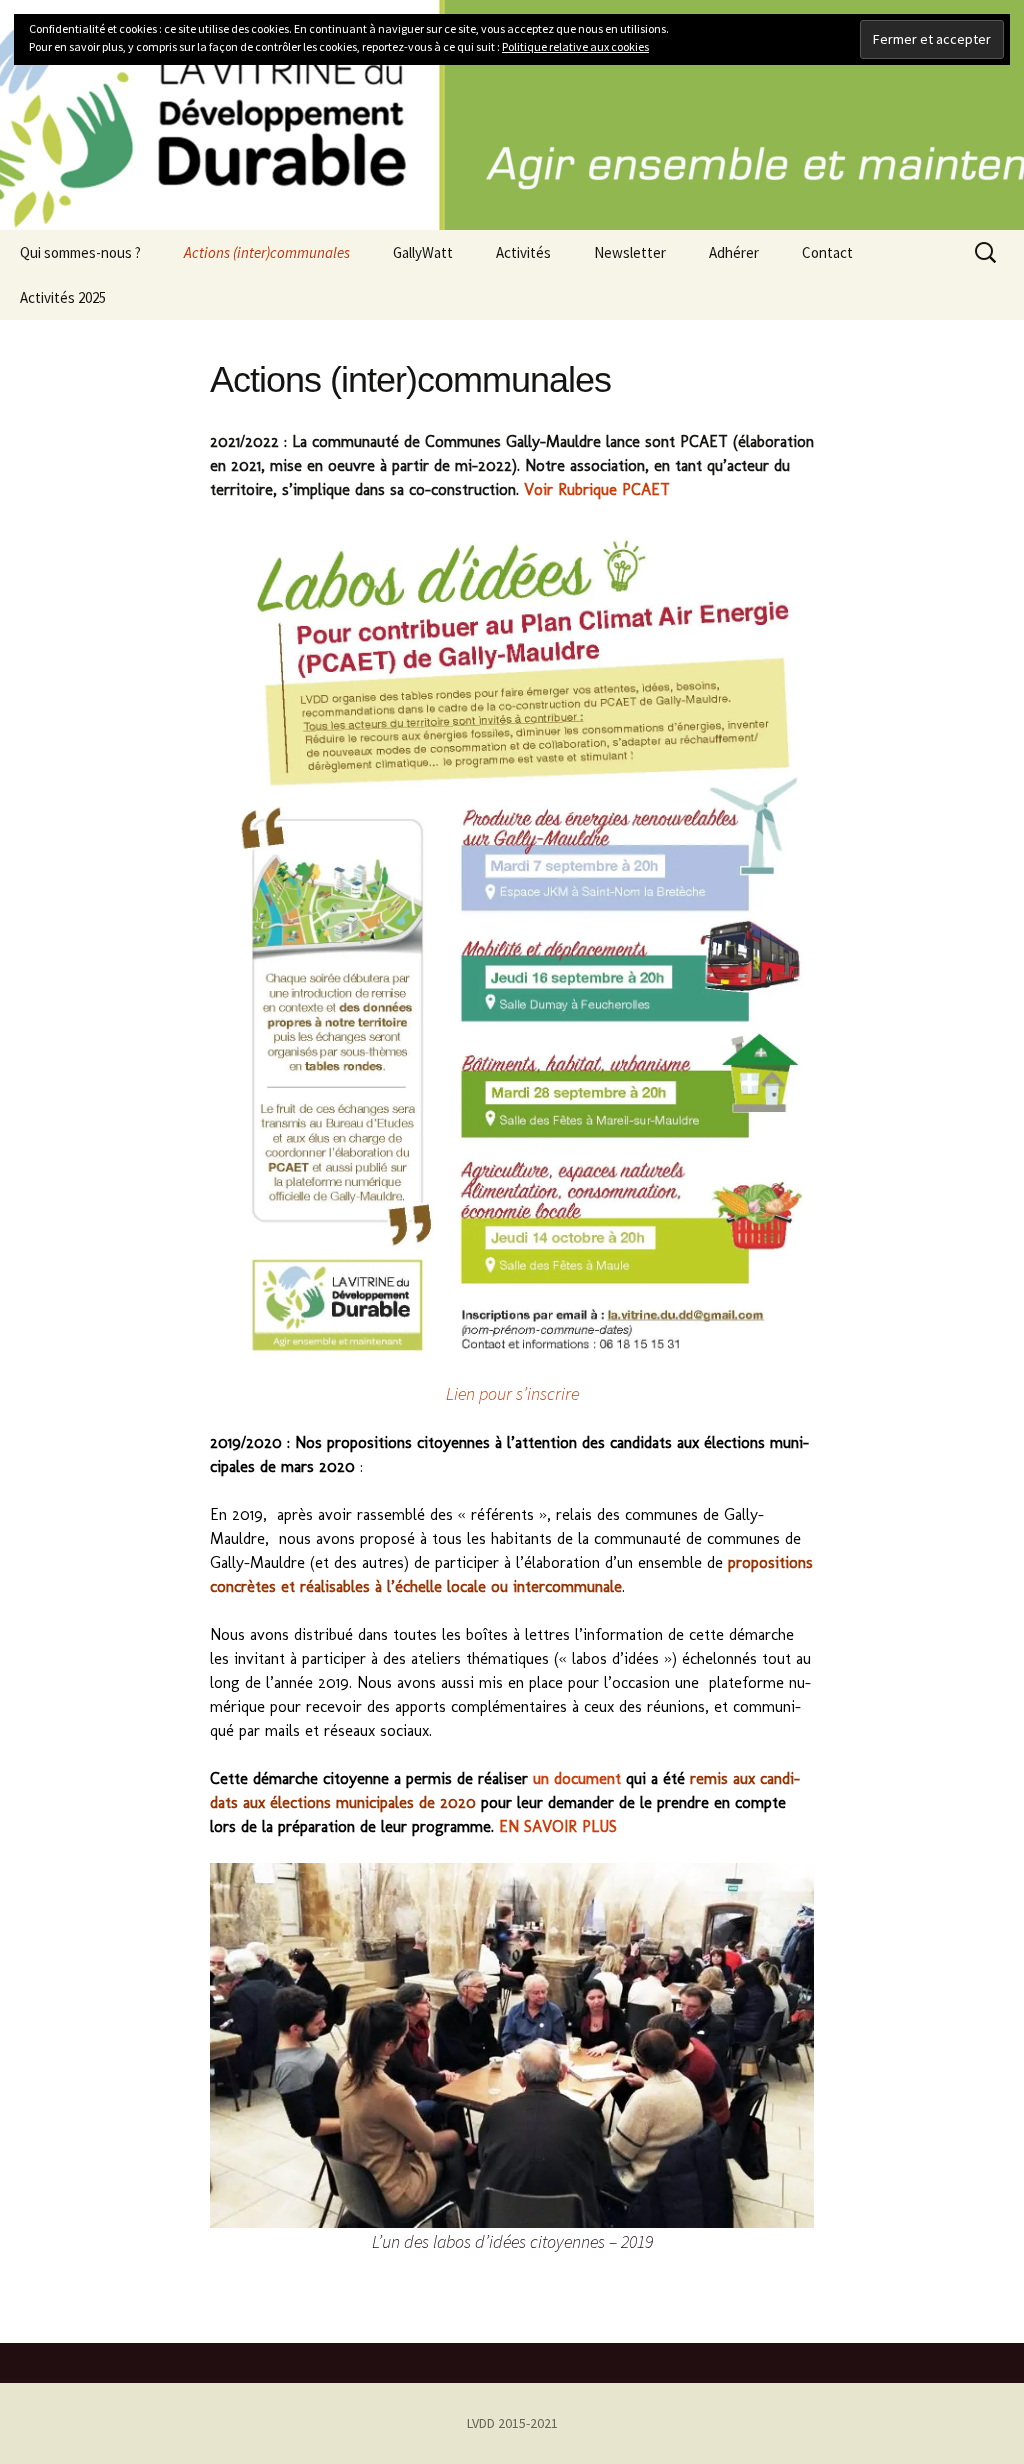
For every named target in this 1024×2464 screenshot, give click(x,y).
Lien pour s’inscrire (512, 1393)
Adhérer (734, 252)
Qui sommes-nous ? (80, 252)
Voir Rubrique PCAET (597, 489)
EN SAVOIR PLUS (558, 1826)
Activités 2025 (63, 297)
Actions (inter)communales (267, 252)
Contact (827, 252)
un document (577, 1778)
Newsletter (630, 252)
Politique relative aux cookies (575, 46)
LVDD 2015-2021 (512, 2423)
